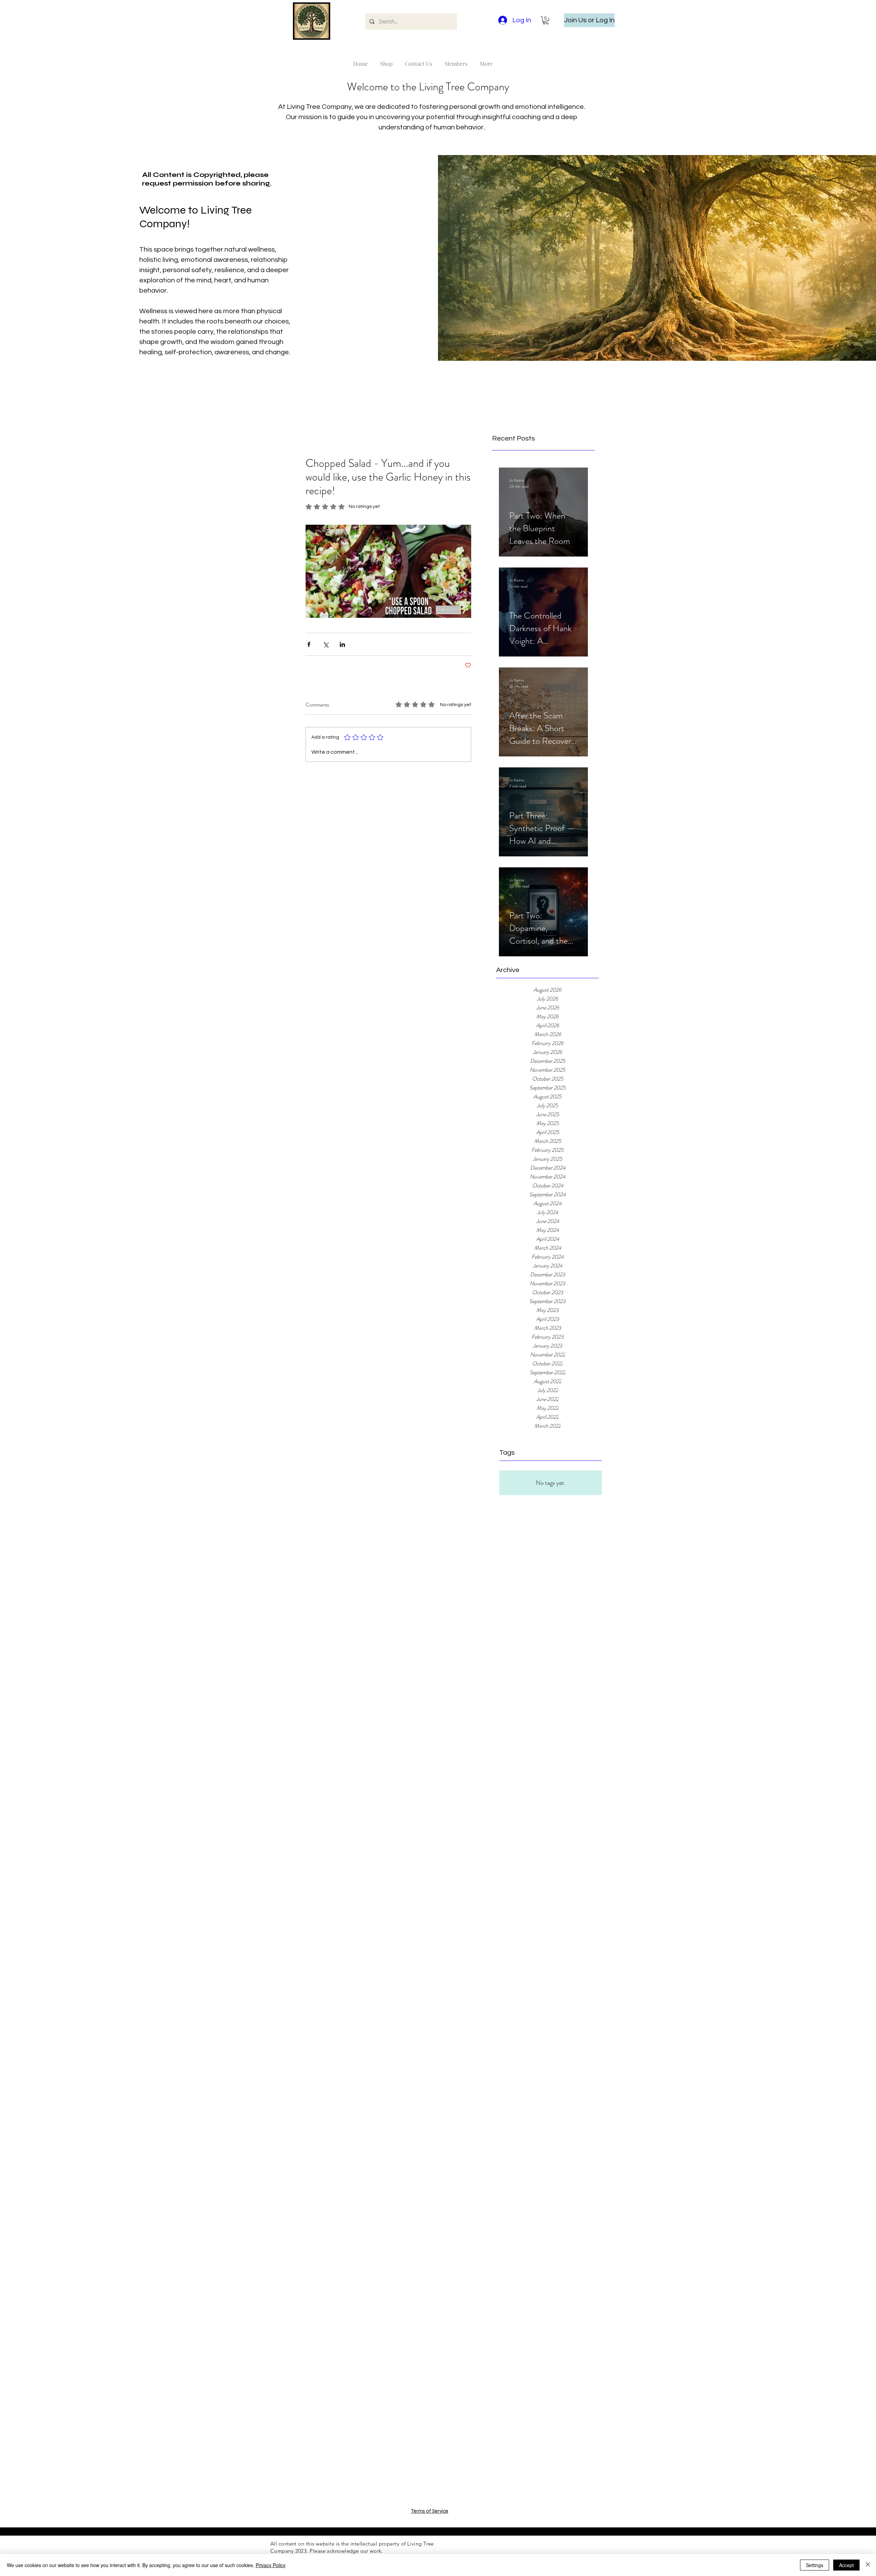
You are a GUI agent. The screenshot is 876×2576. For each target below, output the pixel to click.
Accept (846, 2565)
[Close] (868, 2565)
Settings (815, 2565)
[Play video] (388, 571)
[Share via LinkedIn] (342, 644)
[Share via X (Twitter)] (326, 644)
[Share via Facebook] (309, 644)
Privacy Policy (270, 2565)
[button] (546, 20)
